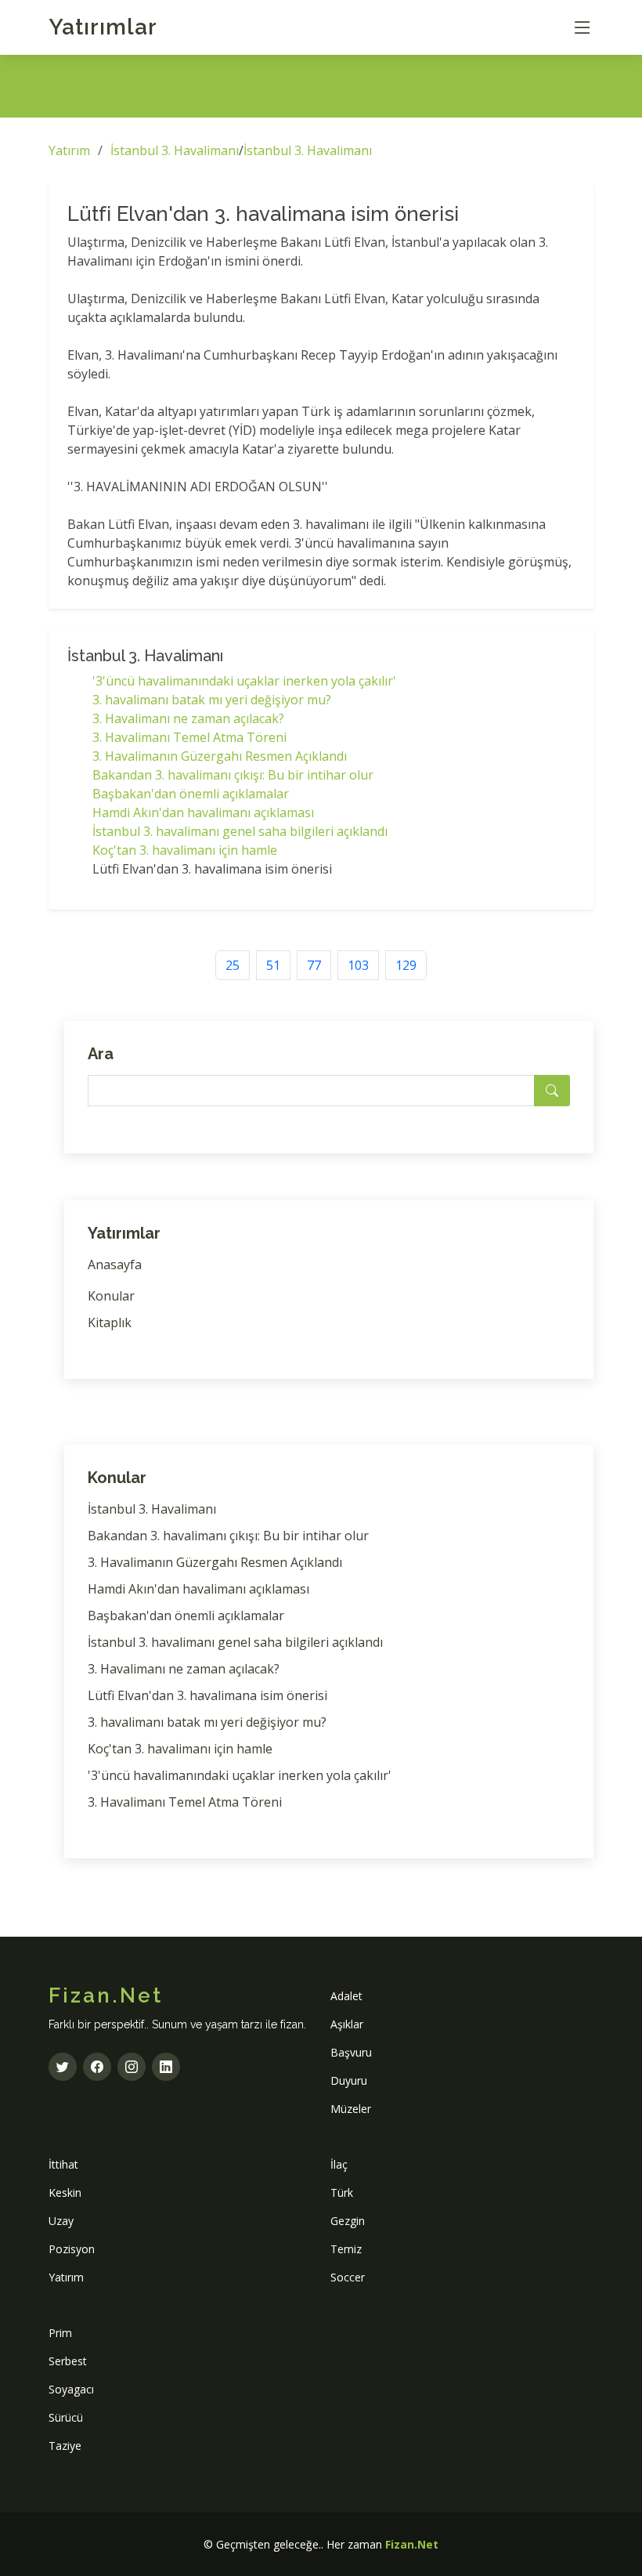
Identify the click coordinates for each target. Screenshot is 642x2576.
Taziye (65, 2446)
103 (358, 965)
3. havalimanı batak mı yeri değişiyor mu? (212, 700)
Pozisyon (72, 2249)
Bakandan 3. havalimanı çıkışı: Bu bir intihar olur (233, 775)
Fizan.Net (412, 2544)
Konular (111, 1296)
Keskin (65, 2192)
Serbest (68, 2361)
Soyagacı (71, 2389)
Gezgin (348, 2221)
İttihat (63, 2164)
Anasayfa (115, 1264)
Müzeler (351, 2109)
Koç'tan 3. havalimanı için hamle (185, 850)
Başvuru (351, 2052)
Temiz (346, 2249)
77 (314, 965)
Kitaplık (110, 1322)
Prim (60, 2333)
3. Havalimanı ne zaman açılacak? (188, 718)
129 (406, 965)
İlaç (339, 2164)
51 (273, 965)
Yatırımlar (103, 27)
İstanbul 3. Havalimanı (175, 150)
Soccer (348, 2277)
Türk (342, 2192)
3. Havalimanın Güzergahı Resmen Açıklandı (220, 756)
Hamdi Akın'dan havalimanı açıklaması (203, 812)
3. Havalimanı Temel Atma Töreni (189, 737)
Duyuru (349, 2080)
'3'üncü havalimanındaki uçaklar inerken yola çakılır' (244, 681)
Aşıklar (347, 2024)
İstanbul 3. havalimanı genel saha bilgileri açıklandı (240, 831)
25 (233, 965)
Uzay (61, 2221)
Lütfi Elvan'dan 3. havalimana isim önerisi (207, 1695)
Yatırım (69, 150)
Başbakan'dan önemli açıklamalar (191, 794)
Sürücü (66, 2417)
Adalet (346, 1996)
